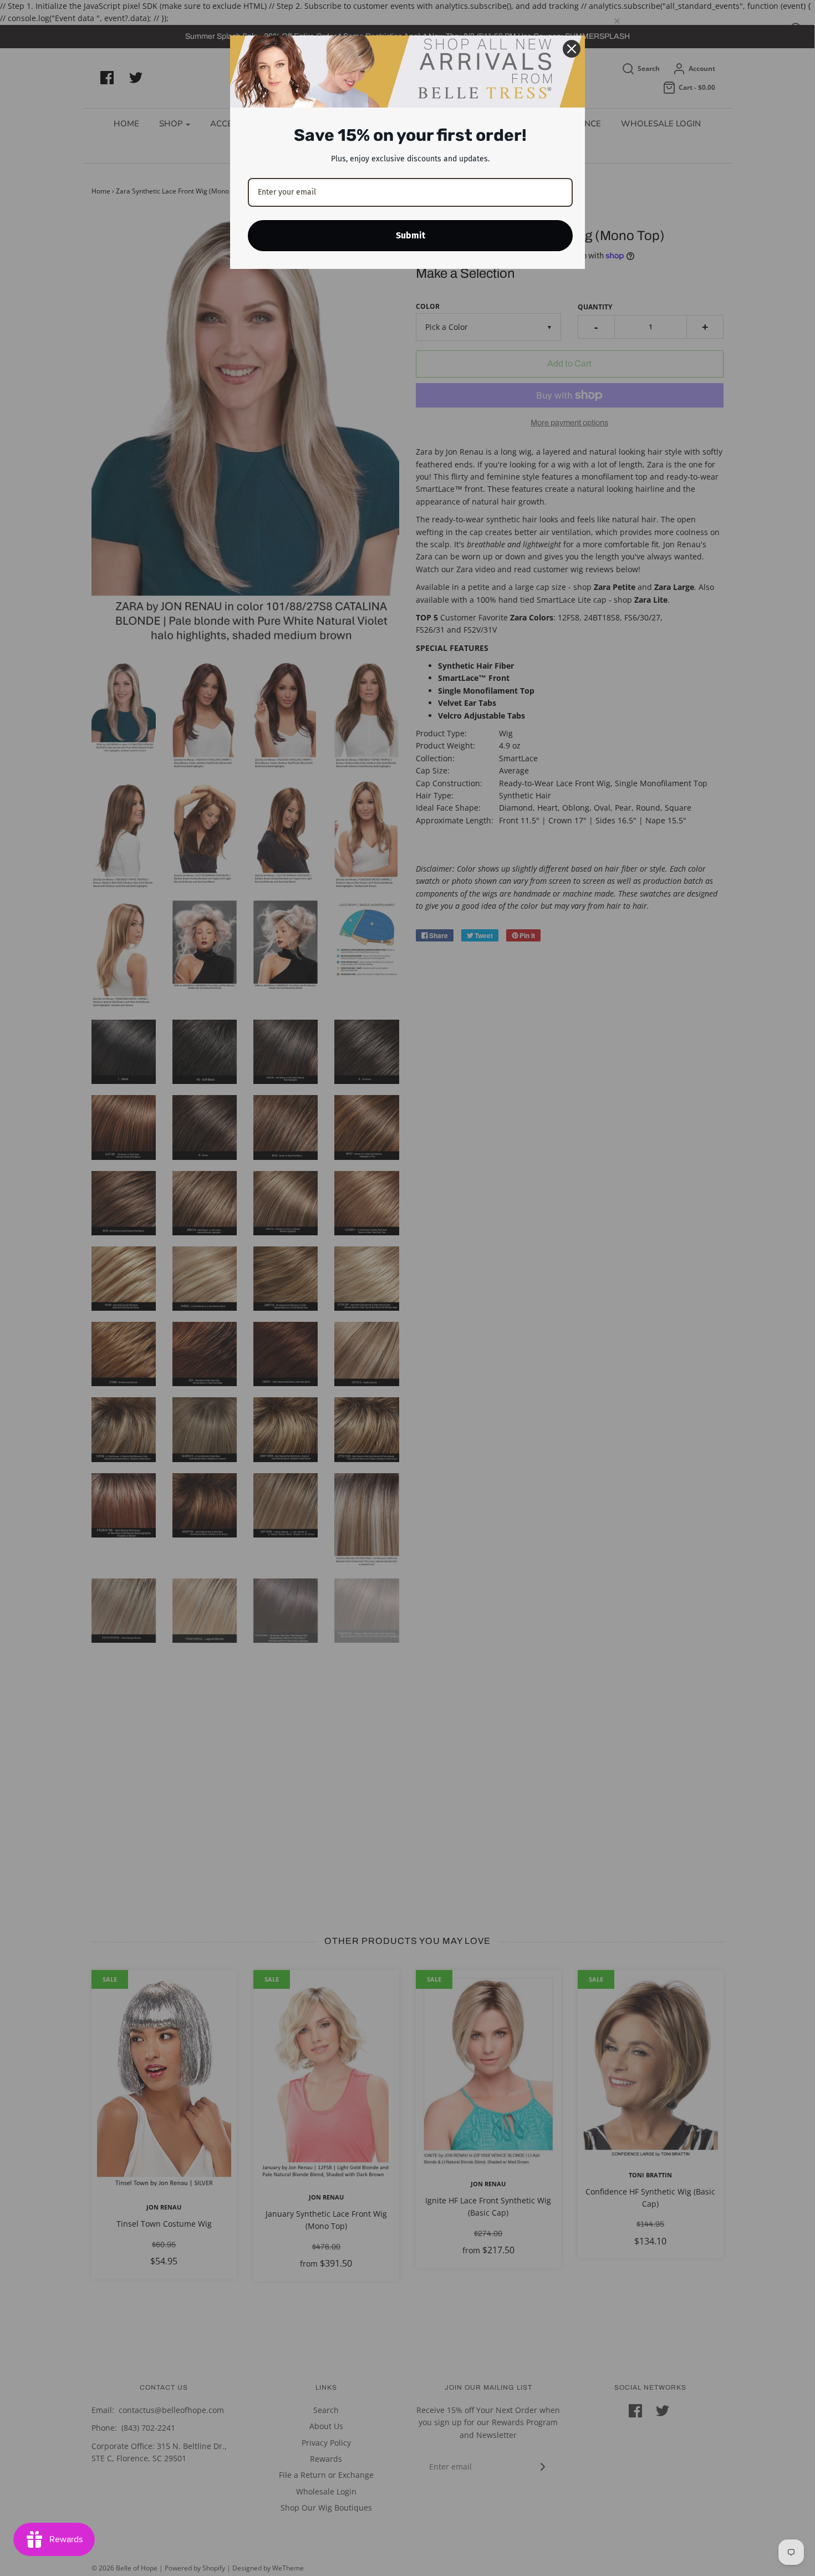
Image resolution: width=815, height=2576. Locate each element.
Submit (411, 235)
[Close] (572, 49)
